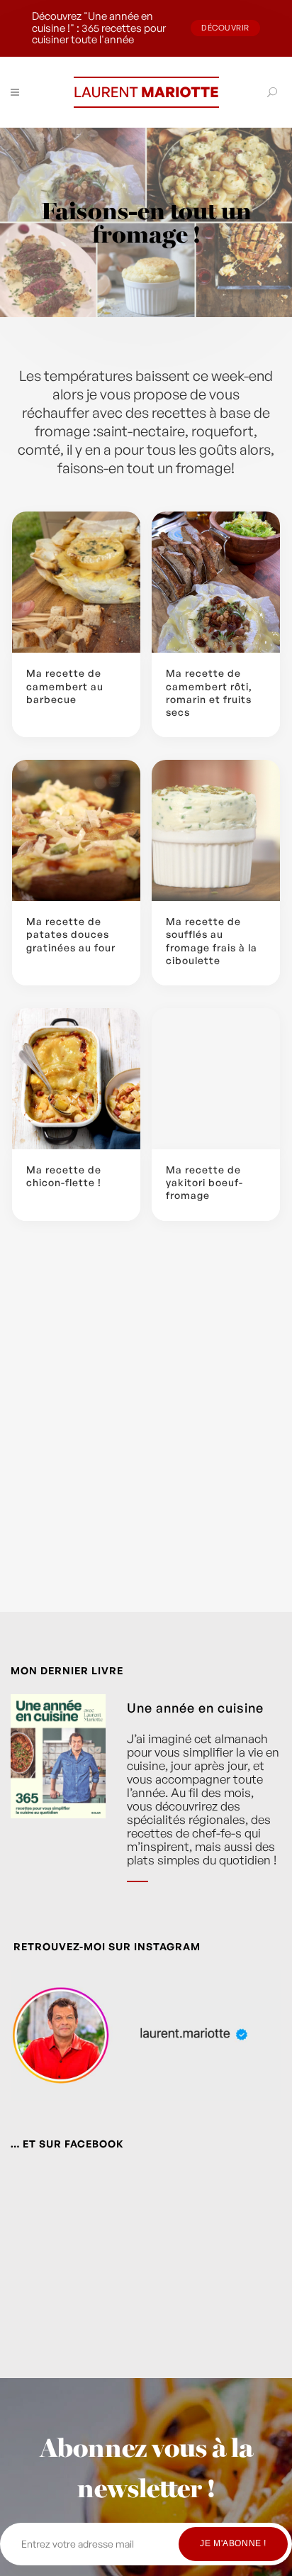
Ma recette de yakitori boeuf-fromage (204, 1182)
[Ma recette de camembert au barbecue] (76, 582)
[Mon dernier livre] (58, 1799)
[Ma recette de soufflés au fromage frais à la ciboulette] (216, 830)
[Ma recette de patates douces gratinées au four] (76, 830)
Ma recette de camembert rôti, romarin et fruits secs (209, 692)
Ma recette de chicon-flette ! (64, 1176)
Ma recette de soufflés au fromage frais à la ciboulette (212, 941)
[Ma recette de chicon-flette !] (76, 1079)
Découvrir (225, 28)
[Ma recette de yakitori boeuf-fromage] (216, 1079)
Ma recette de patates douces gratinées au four (71, 934)
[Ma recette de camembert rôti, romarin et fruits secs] (216, 582)
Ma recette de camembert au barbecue (65, 686)
